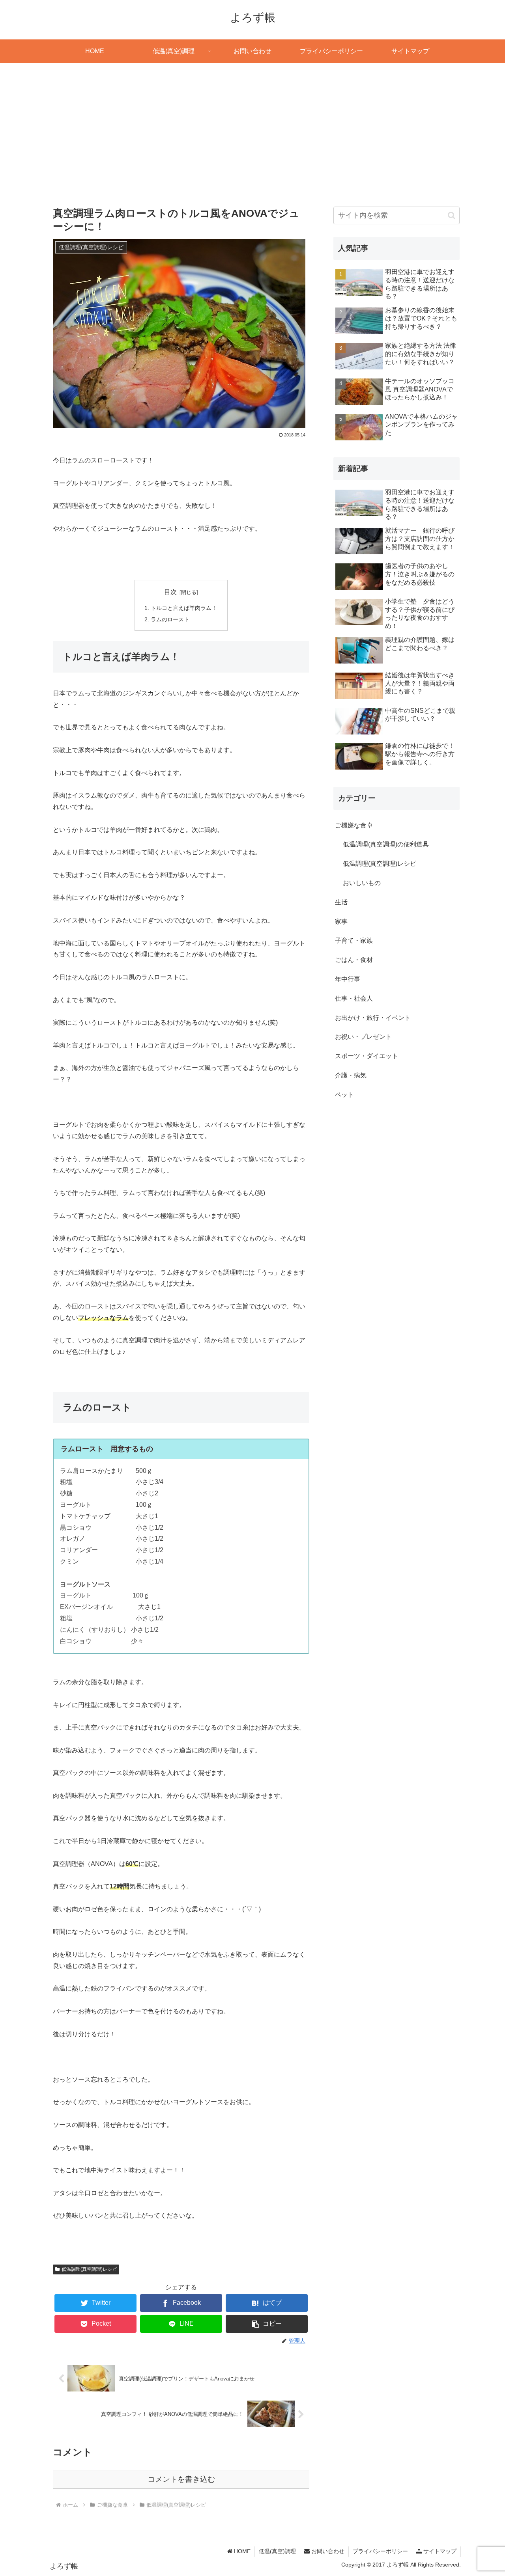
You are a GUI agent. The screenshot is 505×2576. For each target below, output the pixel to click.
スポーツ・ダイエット (367, 1056)
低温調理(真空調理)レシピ (89, 2269)
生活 (341, 902)
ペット (344, 1095)
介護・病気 (351, 1075)
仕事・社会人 (354, 998)
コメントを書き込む (181, 2479)
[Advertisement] (252, 128)
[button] (267, 2324)
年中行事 (348, 979)
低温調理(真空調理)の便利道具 (386, 844)
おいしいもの (362, 883)
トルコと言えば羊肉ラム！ (184, 608)
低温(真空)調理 (277, 2551)
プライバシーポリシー (380, 2551)
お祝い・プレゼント (363, 1037)
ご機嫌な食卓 (354, 825)
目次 (170, 592)
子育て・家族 (354, 940)
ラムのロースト (170, 619)
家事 (341, 922)
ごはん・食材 (354, 960)
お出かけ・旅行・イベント (373, 1018)
